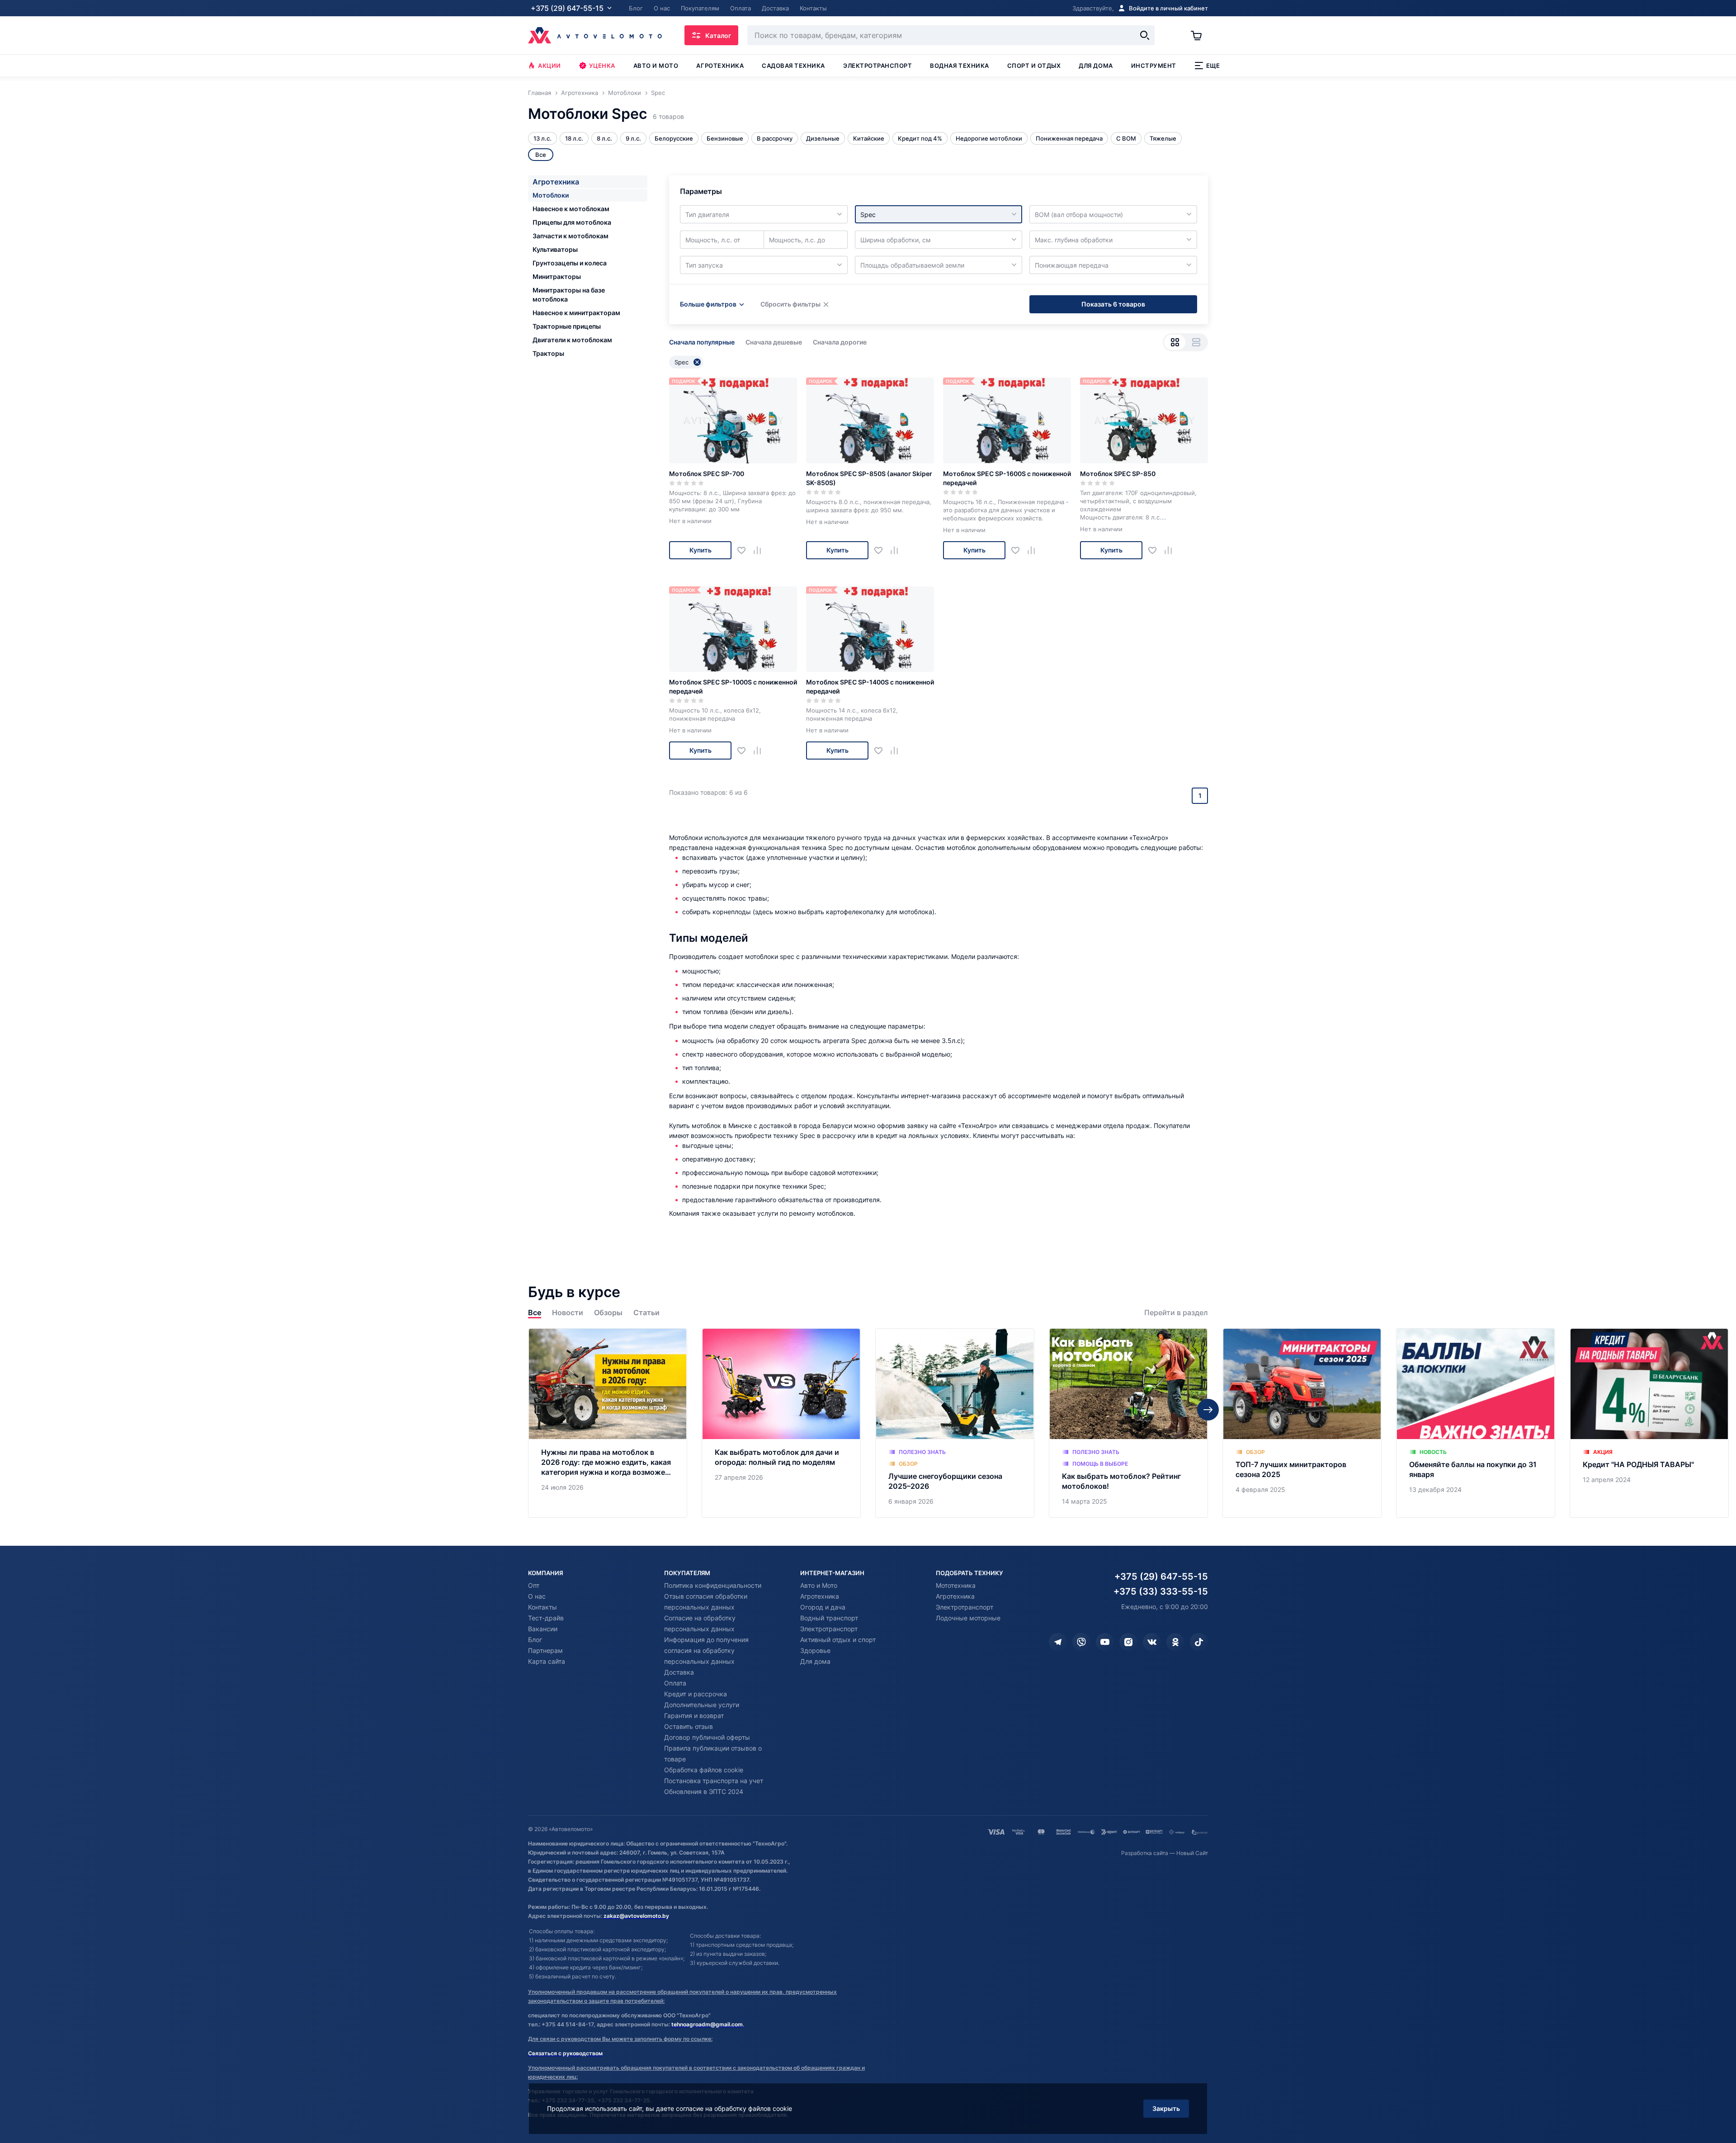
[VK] (1152, 1642)
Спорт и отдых (1034, 66)
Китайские (869, 138)
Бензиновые (725, 138)
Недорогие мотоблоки (989, 138)
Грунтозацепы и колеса (570, 263)
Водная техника (959, 66)
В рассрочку (775, 138)
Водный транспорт (829, 1618)
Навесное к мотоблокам (571, 209)
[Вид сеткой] (1175, 342)
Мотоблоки (551, 195)
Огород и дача (823, 1607)
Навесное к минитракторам (576, 313)
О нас (537, 1596)
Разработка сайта (1145, 1853)
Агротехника (720, 66)
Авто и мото (656, 66)
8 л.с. (604, 138)
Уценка (602, 66)
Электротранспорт (877, 66)
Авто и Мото (819, 1585)
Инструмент (1154, 66)
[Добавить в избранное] (745, 550)
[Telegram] (1058, 1642)
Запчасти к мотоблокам (571, 236)
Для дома (1096, 66)
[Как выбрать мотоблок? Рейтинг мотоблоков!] (1128, 1423)
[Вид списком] (1196, 342)
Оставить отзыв (689, 1726)
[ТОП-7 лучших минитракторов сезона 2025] (1302, 1423)
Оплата (675, 1683)
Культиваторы (555, 249)
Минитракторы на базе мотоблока (569, 295)
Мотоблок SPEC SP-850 (1118, 474)
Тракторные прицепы (567, 326)
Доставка (679, 1672)
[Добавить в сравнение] (761, 550)
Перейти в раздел (1176, 1313)
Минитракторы (557, 276)
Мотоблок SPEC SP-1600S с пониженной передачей (1007, 478)
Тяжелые (1163, 138)
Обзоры (608, 1313)
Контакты (542, 1607)
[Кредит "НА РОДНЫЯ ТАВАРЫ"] (1649, 1423)
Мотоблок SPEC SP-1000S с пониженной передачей (733, 687)
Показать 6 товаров (1113, 304)
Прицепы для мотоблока (572, 222)
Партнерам (545, 1650)
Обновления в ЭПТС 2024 (704, 1791)
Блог (535, 1640)
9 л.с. (633, 138)
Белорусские (674, 138)
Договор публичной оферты (707, 1737)
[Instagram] (1128, 1642)
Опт (534, 1585)
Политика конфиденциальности (713, 1585)
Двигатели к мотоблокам (572, 340)
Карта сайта (547, 1661)
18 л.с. (574, 138)
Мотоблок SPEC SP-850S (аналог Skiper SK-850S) (869, 478)
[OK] (1175, 1642)
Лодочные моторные (968, 1618)
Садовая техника (793, 66)
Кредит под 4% (920, 138)
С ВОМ (1126, 138)
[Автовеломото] (595, 35)
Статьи (646, 1313)
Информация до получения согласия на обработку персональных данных (706, 1650)
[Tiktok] (1199, 1642)
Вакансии (543, 1629)
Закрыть (1166, 2108)
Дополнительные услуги (702, 1705)
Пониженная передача (1069, 138)
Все (535, 1313)
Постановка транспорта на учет (714, 1781)
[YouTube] (1105, 1642)
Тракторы (548, 353)
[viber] (1081, 1642)
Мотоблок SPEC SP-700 (707, 474)
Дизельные (823, 138)
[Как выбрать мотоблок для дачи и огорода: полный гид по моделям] (781, 1423)
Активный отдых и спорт (838, 1640)
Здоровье (815, 1650)
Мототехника (956, 1585)
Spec (682, 362)
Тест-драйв (546, 1618)
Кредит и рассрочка (696, 1694)
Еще (1213, 66)
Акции (550, 66)
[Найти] (1145, 35)
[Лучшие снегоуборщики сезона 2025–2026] (955, 1423)
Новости (568, 1313)
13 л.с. (542, 138)
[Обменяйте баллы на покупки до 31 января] (1476, 1423)
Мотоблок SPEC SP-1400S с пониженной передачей (870, 687)
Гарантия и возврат (694, 1716)
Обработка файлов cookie (704, 1770)
